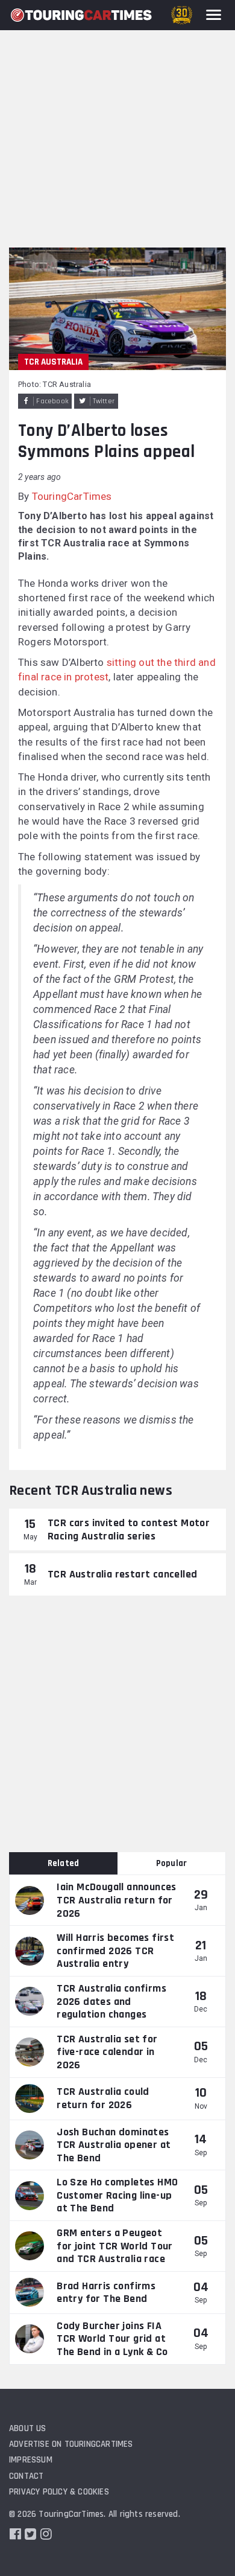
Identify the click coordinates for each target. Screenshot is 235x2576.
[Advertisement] (117, 124)
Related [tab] (63, 1863)
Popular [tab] (171, 1863)
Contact (26, 2476)
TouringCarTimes (72, 496)
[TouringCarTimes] (81, 15)
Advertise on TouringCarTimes (71, 2444)
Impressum (31, 2460)
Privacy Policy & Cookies (59, 2492)
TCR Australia (53, 362)
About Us (28, 2428)
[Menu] (214, 15)
